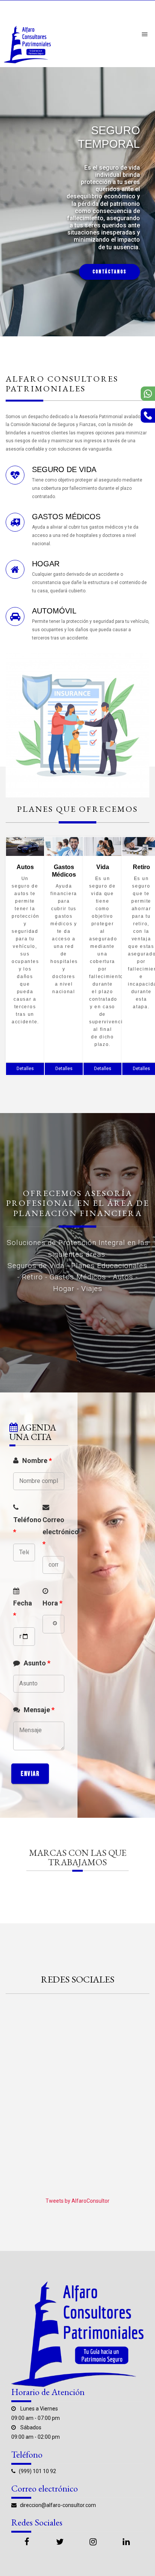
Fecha (23, 1609)
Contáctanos (109, 272)
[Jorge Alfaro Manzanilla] (136, 15)
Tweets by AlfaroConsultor (77, 2201)
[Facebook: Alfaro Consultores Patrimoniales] (28, 2542)
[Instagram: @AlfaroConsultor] (94, 2542)
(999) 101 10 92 (37, 2471)
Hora (52, 1603)
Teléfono (24, 1526)
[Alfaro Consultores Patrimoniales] (87, 15)
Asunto (37, 1663)
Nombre (37, 1460)
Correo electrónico (53, 1532)
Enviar (30, 1774)
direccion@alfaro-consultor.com (58, 2505)
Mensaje (39, 1710)
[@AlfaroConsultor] (103, 15)
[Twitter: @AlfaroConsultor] (61, 2542)
